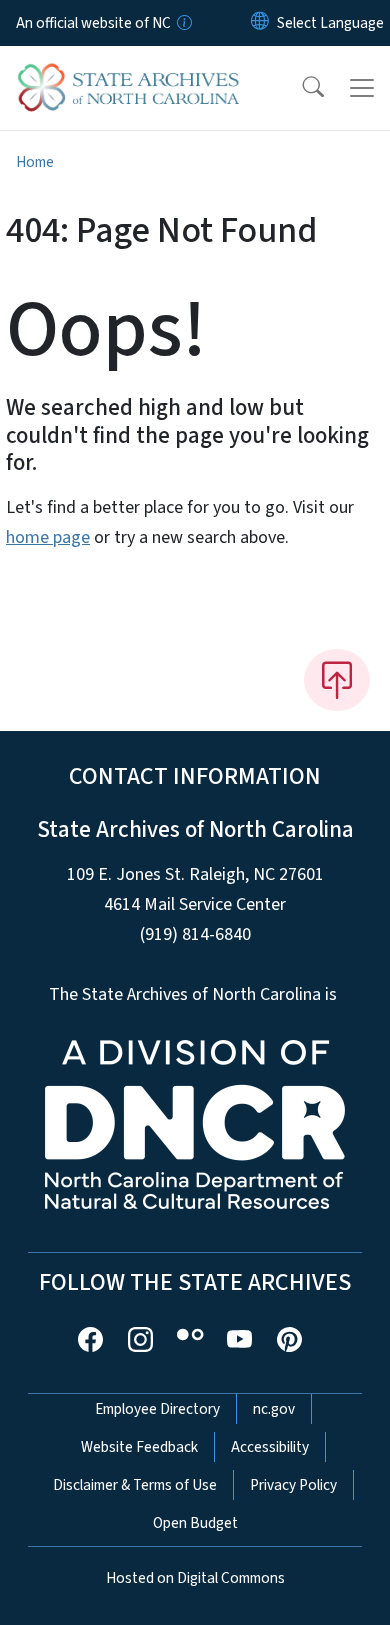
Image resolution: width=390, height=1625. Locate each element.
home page (48, 537)
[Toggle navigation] (362, 88)
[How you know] (183, 23)
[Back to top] (337, 680)
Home (35, 162)
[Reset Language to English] (260, 23)
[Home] (128, 69)
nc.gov (274, 1409)
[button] (300, 88)
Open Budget (195, 1523)
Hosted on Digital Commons (195, 1578)
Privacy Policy (293, 1485)
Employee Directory (157, 1409)
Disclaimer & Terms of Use (135, 1485)
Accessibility (270, 1447)
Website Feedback (139, 1447)
